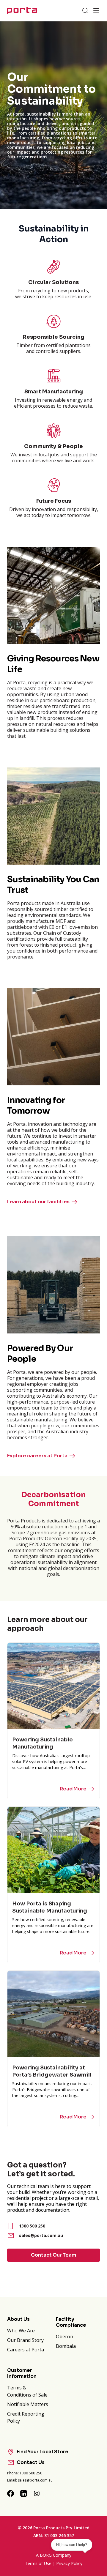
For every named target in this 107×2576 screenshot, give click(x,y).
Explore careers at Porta (37, 1456)
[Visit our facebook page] (11, 2493)
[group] (53, 115)
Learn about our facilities (38, 1202)
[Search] (85, 10)
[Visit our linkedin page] (24, 2493)
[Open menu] (96, 10)
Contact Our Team (53, 2255)
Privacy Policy (69, 2563)
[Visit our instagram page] (37, 2493)
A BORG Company (54, 2555)
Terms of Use (38, 2563)
